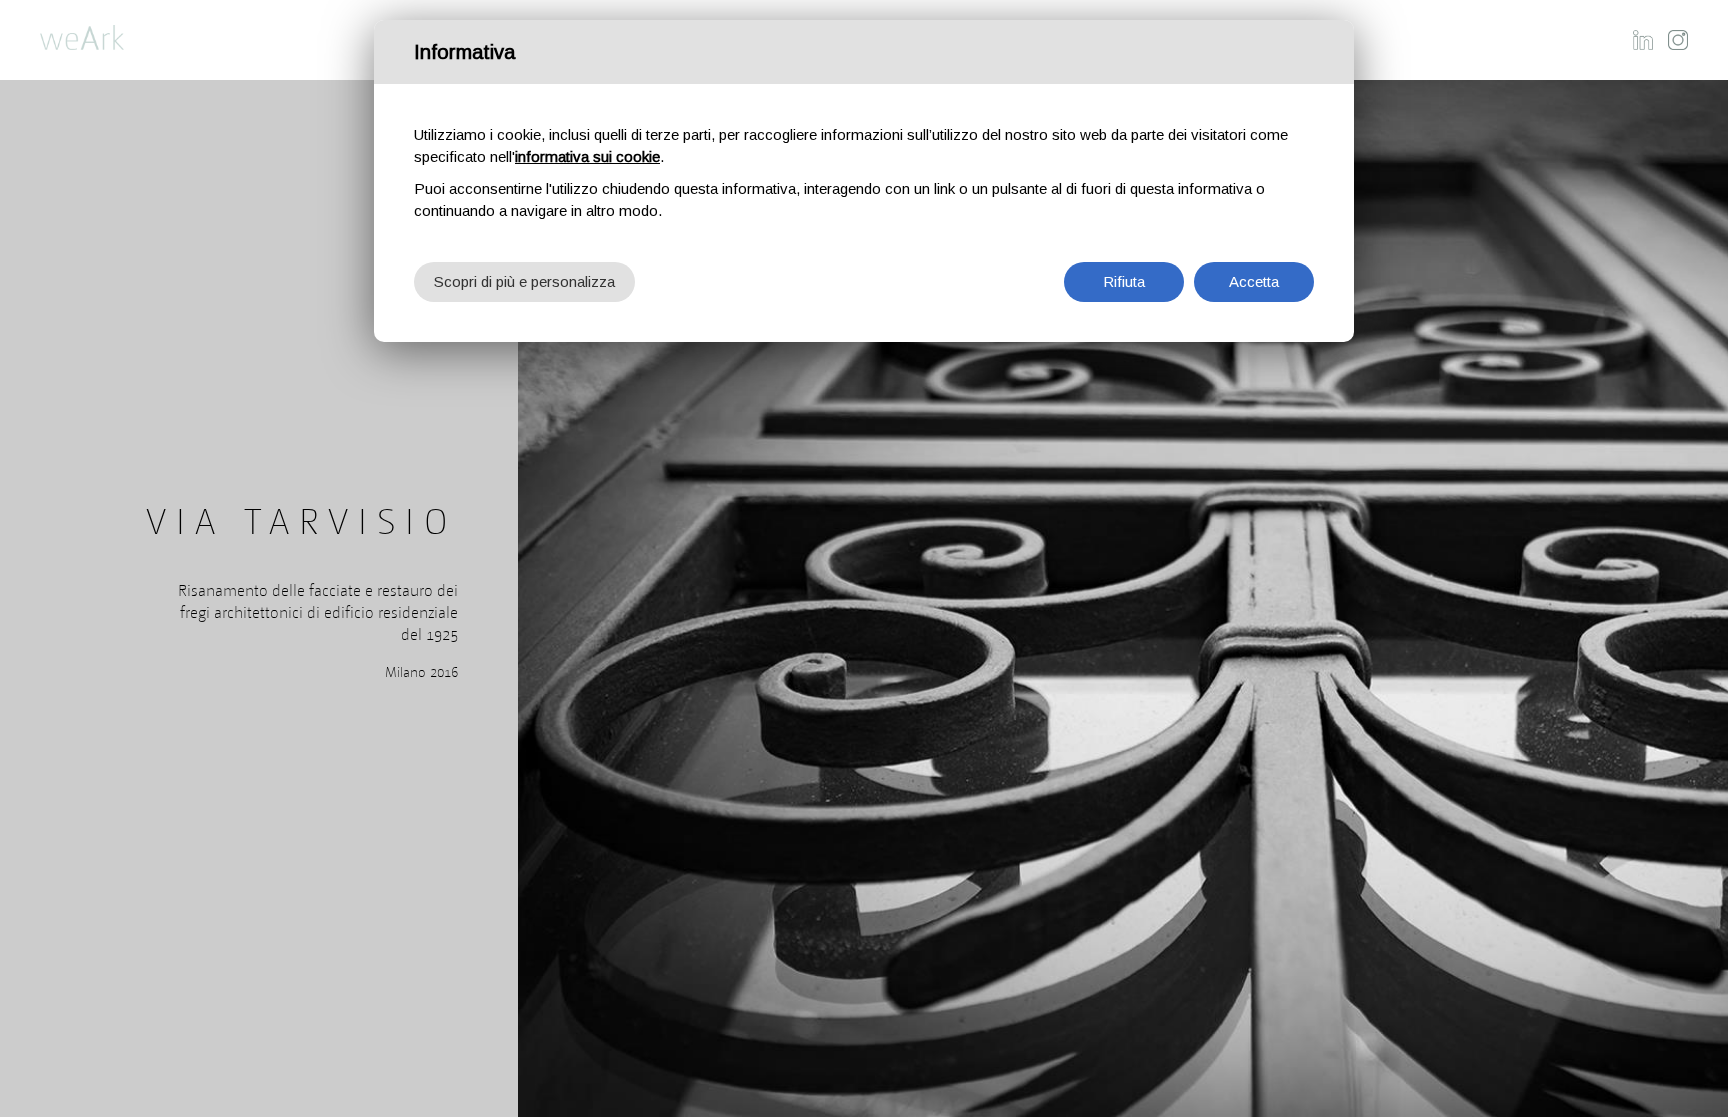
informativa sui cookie (587, 156)
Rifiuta (1124, 281)
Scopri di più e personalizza (524, 281)
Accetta (1254, 281)
